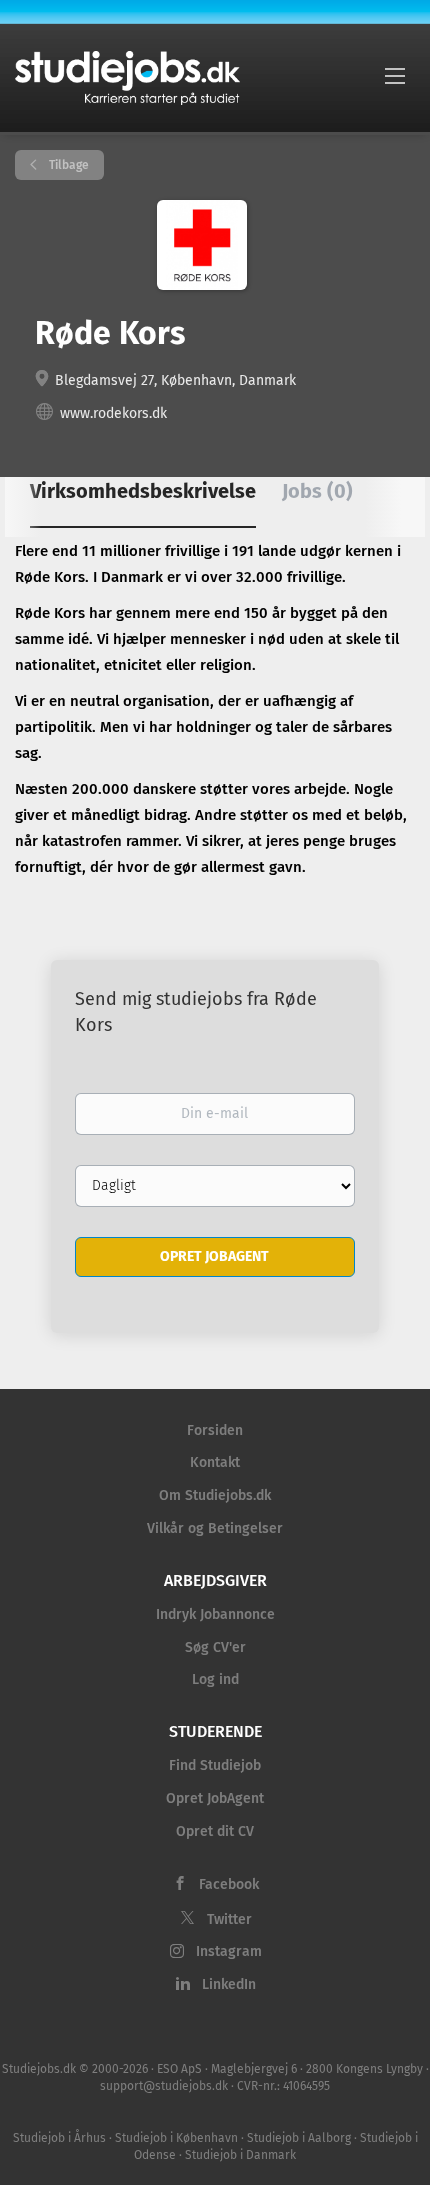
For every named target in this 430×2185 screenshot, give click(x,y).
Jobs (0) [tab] (317, 491)
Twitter (229, 1919)
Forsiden (215, 1430)
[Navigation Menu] (395, 75)
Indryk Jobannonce (215, 1614)
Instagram (229, 1951)
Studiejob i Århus (59, 2138)
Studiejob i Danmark (240, 2155)
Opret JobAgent (215, 1798)
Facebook (229, 1884)
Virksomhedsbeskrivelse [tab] (143, 491)
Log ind (215, 1679)
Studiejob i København (176, 2138)
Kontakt (215, 1462)
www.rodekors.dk (113, 413)
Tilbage (67, 165)
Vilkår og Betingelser (215, 1528)
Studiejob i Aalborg (299, 2138)
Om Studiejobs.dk (215, 1495)
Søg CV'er (215, 1647)
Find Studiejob (215, 1765)
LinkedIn (229, 1984)
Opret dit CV (215, 1831)
